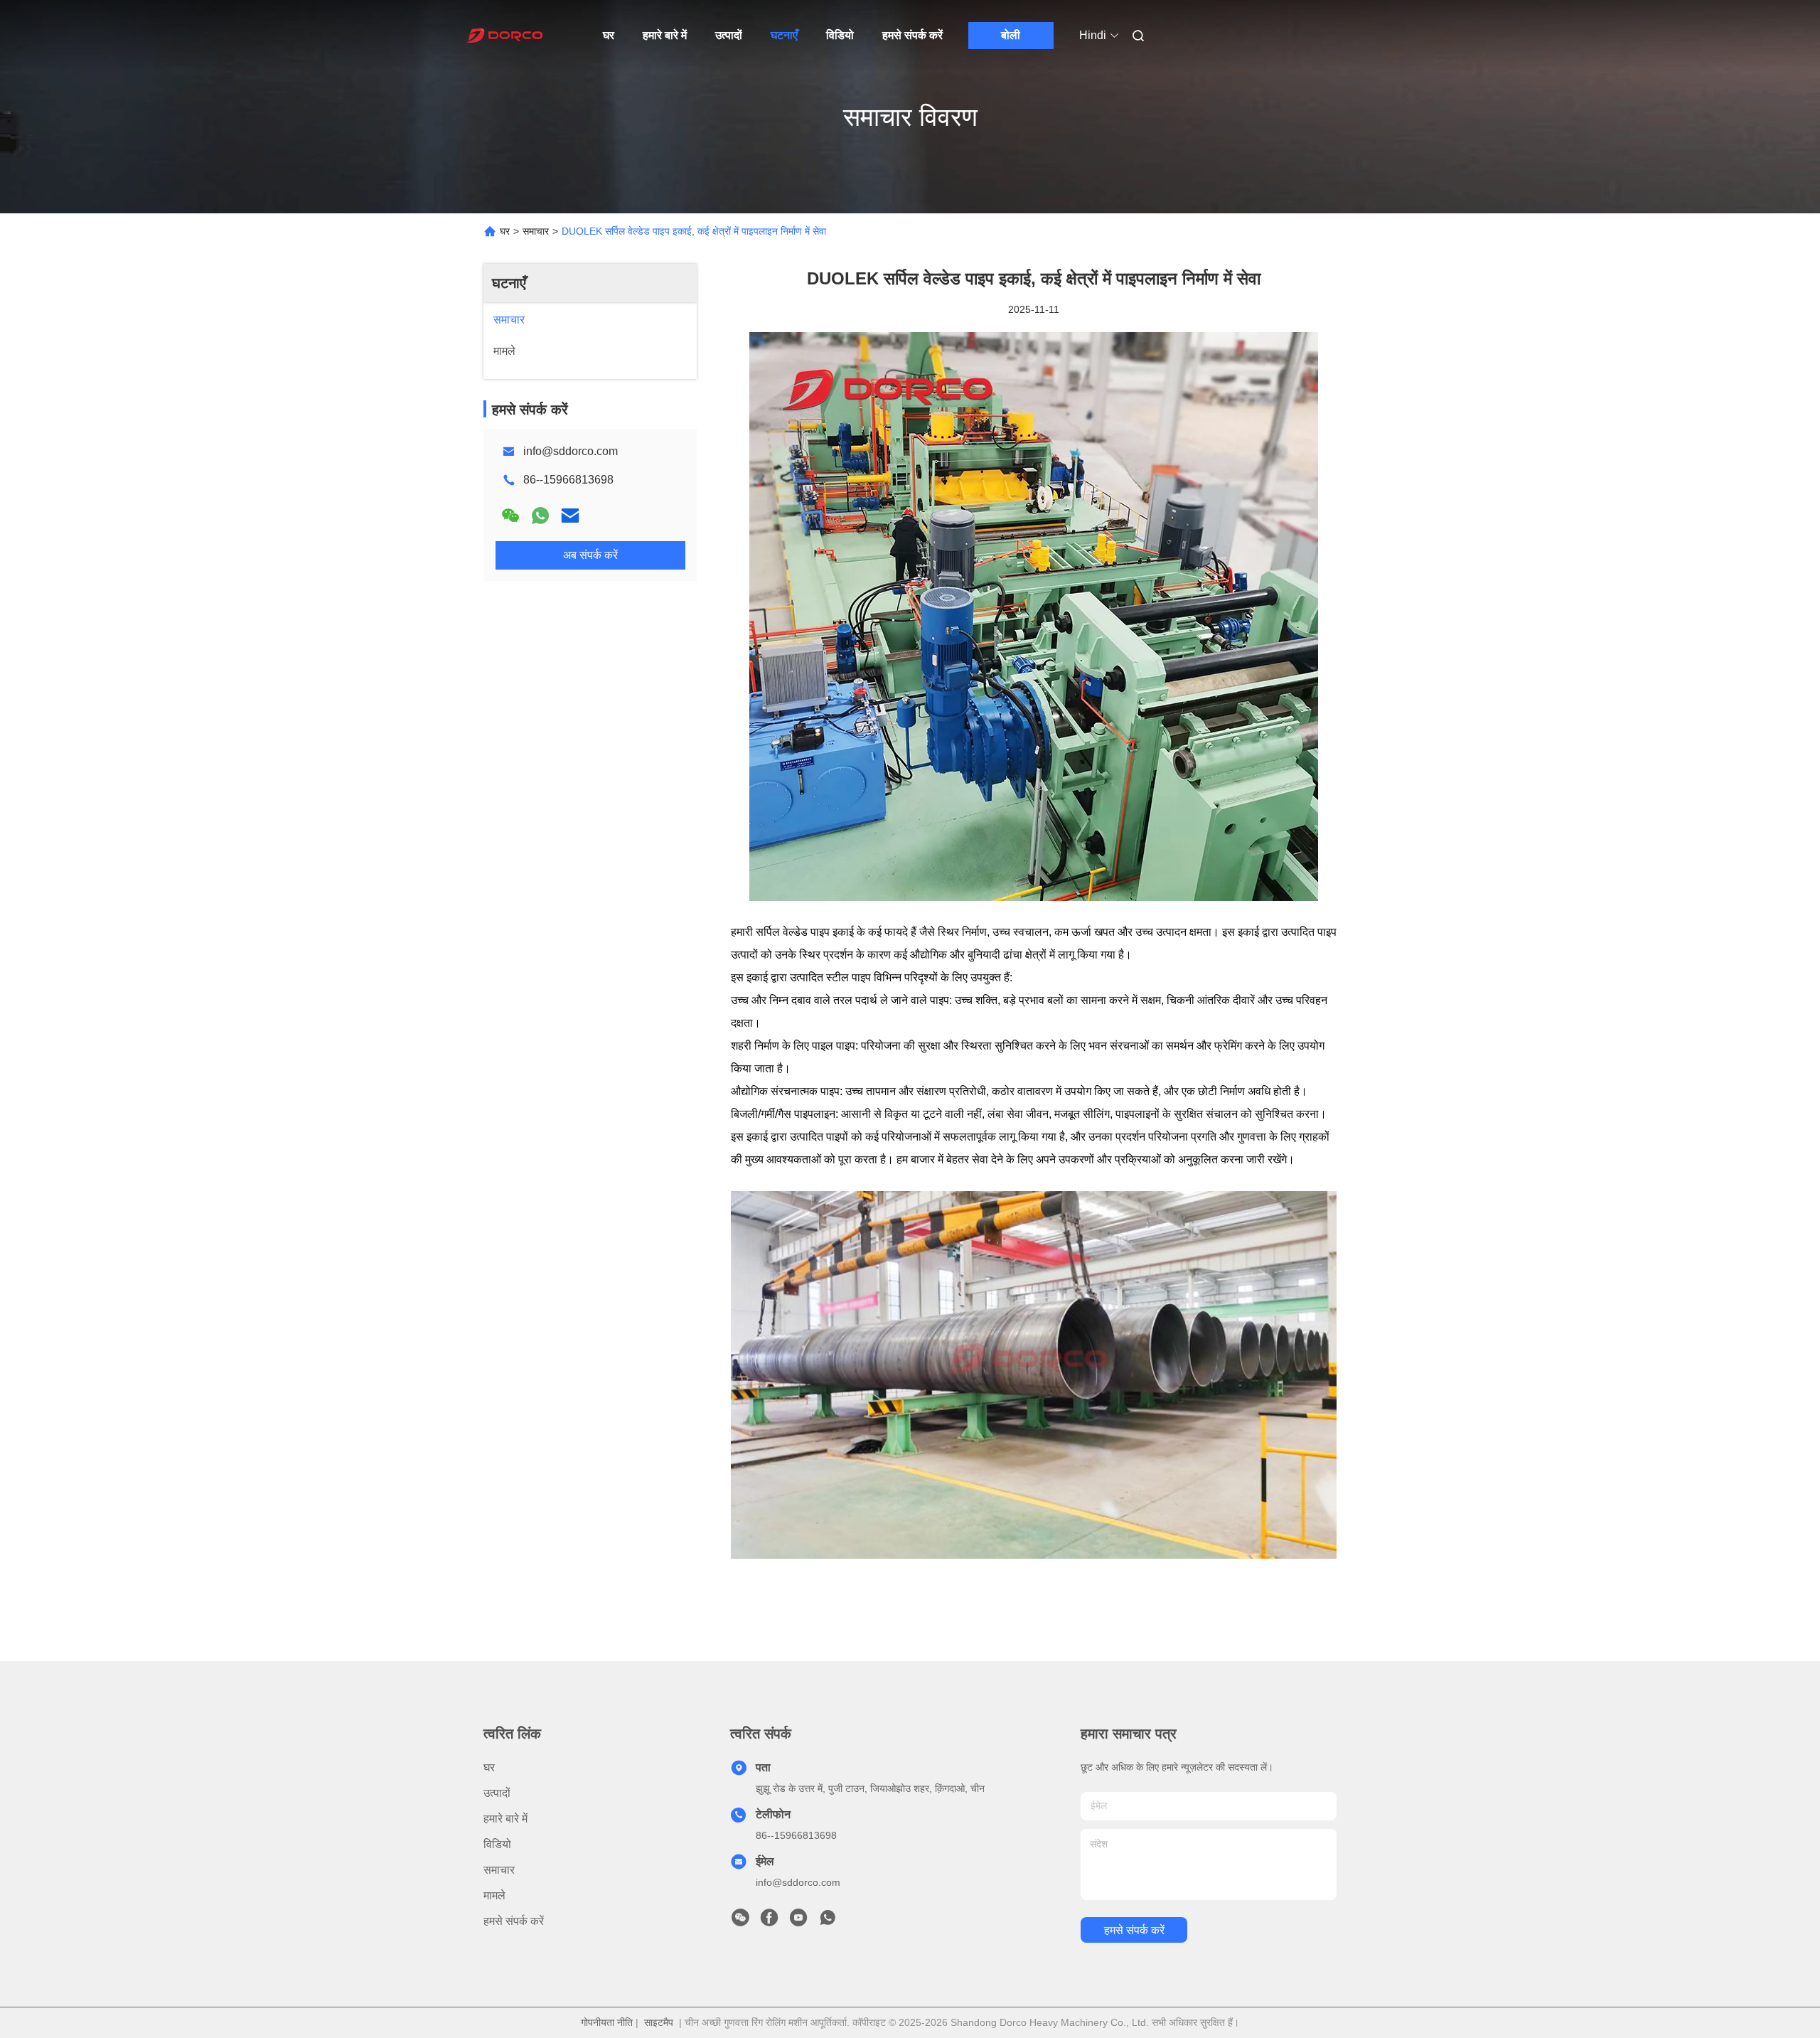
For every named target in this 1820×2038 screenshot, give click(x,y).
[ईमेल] (570, 516)
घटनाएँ (784, 35)
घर (609, 35)
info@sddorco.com (571, 451)
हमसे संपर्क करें (912, 35)
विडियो (840, 35)
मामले (494, 1895)
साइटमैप (659, 2022)
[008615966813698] (828, 1921)
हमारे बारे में (665, 35)
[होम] (503, 36)
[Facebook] (769, 1921)
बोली (1011, 35)
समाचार (536, 231)
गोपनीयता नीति (607, 2022)
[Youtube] (798, 1921)
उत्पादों (729, 35)
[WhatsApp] (540, 516)
